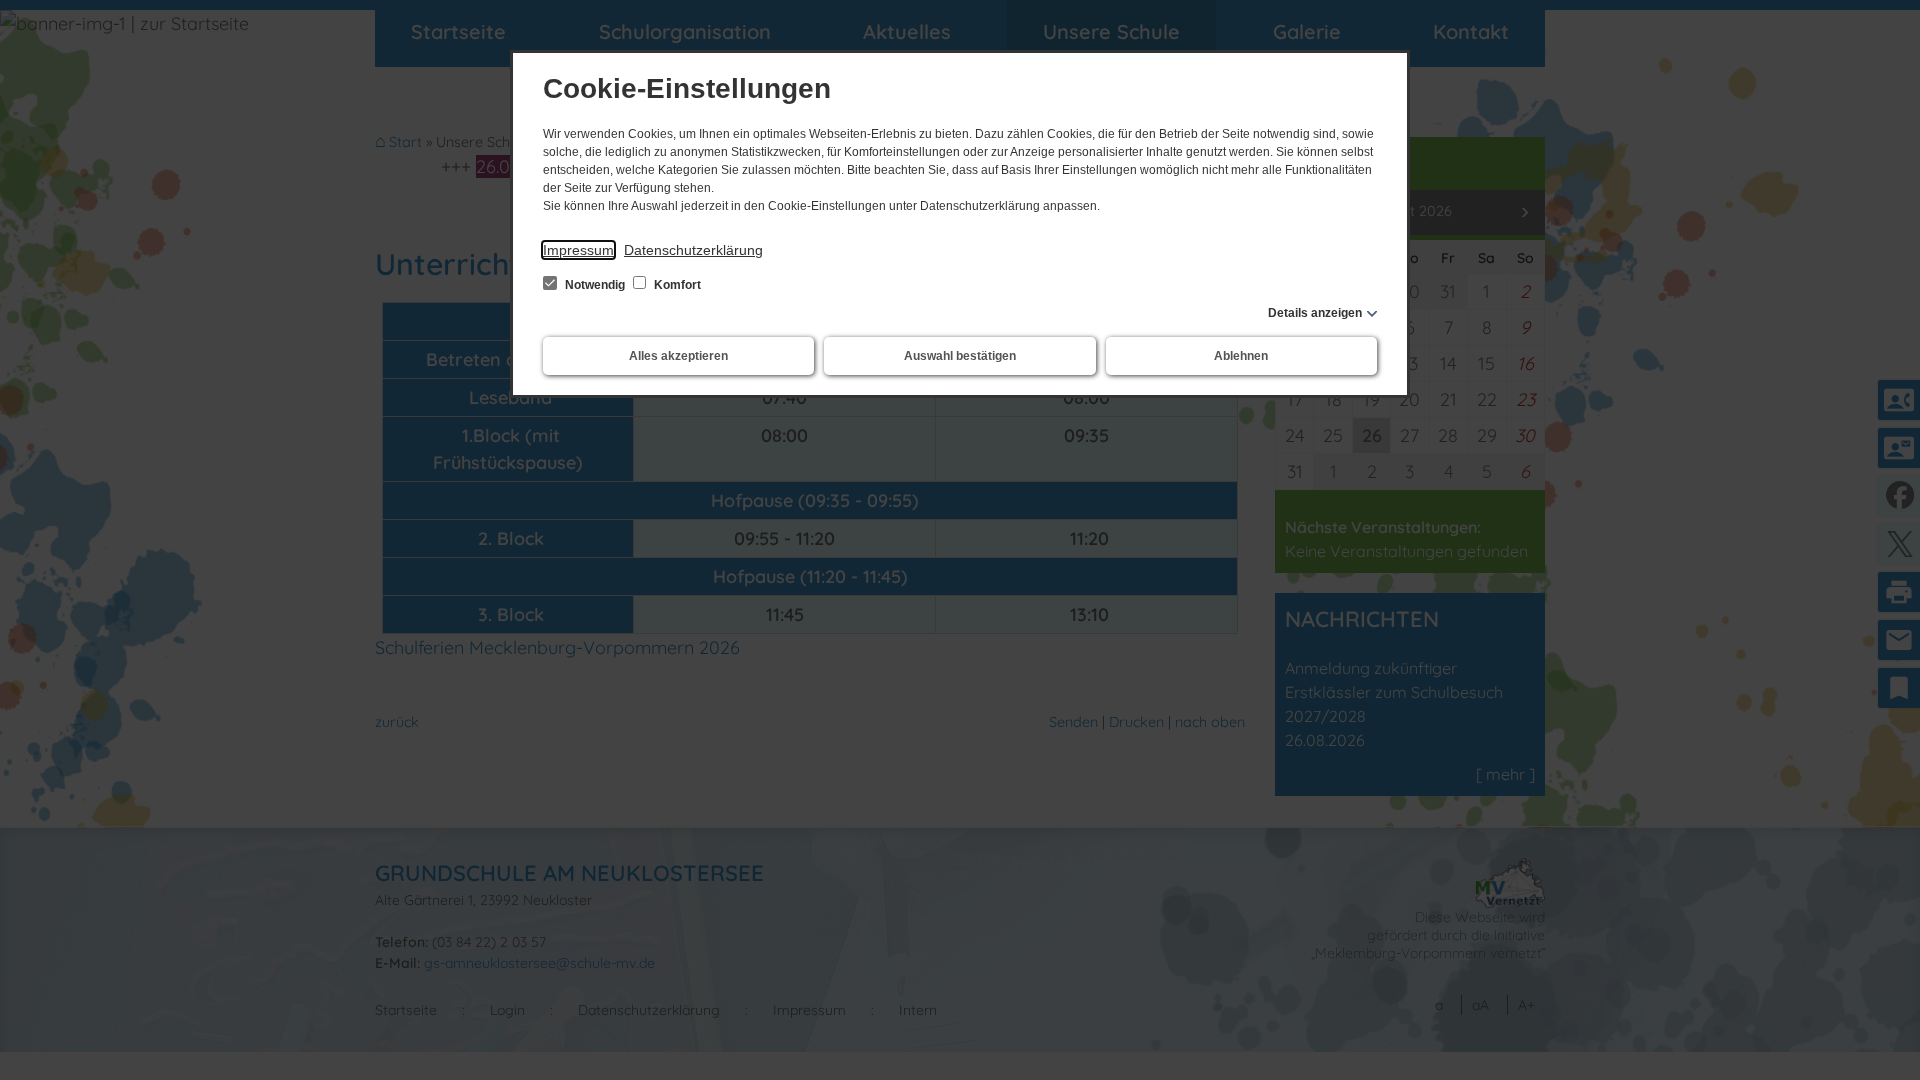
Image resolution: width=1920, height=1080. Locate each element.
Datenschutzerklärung (693, 250)
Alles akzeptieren (678, 356)
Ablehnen (1241, 356)
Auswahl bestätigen (960, 356)
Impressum (578, 250)
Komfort (676, 285)
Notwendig (595, 285)
